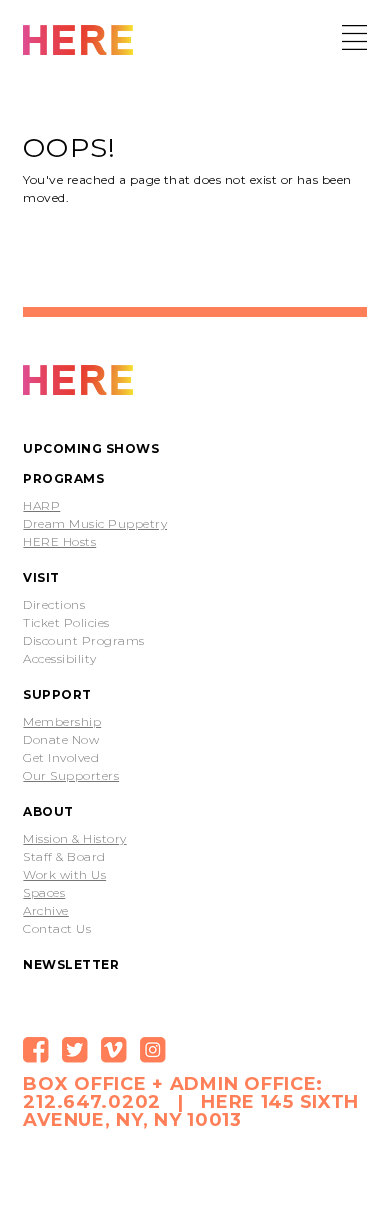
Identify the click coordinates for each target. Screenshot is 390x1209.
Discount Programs (83, 641)
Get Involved (61, 758)
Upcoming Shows (91, 448)
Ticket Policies (66, 623)
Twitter (75, 1050)
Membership (62, 722)
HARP (41, 506)
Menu (354, 37)
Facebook (36, 1050)
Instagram (153, 1050)
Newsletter (71, 964)
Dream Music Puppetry (95, 524)
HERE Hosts (59, 542)
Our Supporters (71, 776)
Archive (45, 911)
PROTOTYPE (78, 382)
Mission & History (74, 839)
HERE (78, 42)
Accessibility (59, 659)
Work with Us (64, 875)
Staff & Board (64, 857)
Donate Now (61, 740)
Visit (41, 577)
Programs (63, 478)
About (48, 811)
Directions (54, 605)
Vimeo (114, 1050)
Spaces (44, 893)
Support (57, 694)
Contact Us (57, 929)
